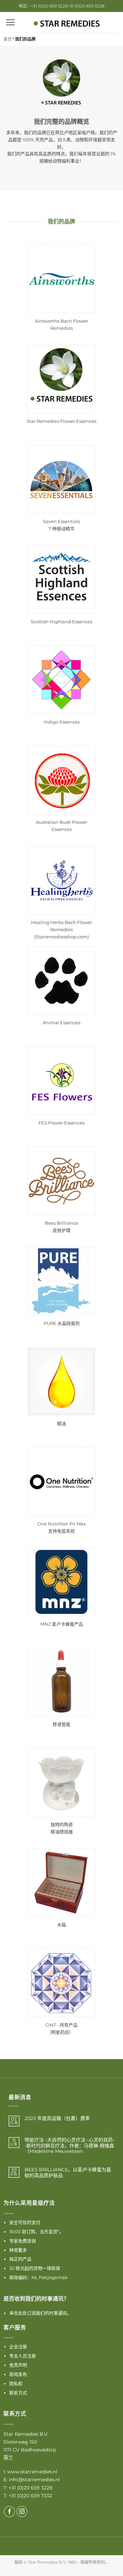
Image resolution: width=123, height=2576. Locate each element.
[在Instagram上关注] (22, 2512)
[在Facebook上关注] (9, 2512)
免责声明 (18, 2365)
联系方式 (18, 2393)
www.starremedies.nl (32, 2472)
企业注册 (18, 2346)
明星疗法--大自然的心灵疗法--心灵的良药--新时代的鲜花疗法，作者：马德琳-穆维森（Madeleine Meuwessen (70, 2146)
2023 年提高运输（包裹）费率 (57, 2118)
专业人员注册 (23, 2356)
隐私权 (16, 2383)
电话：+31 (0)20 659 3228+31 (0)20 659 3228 (61, 6)
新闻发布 (18, 2374)
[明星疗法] (67, 24)
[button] (10, 22)
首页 (8, 39)
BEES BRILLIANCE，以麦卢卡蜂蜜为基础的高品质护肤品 (68, 2173)
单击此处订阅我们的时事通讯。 (40, 2313)
